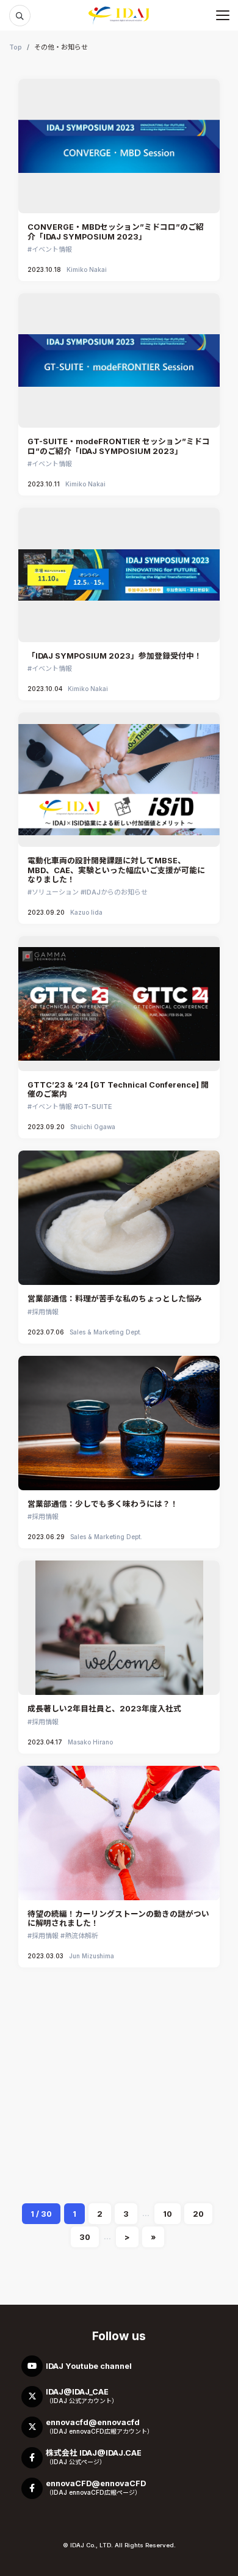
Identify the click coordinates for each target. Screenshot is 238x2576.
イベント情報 (52, 249)
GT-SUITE (95, 1107)
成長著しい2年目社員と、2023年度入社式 (104, 1709)
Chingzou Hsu (89, 2161)
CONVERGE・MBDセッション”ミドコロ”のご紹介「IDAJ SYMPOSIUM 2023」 (116, 232)
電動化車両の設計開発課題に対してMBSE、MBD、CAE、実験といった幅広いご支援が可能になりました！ (116, 870)
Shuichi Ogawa (93, 1127)
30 (85, 2237)
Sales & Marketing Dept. (106, 1332)
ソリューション (55, 892)
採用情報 (45, 1312)
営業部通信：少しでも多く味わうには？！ (103, 1504)
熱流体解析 (81, 1936)
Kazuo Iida (86, 912)
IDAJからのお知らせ (116, 892)
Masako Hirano (90, 1742)
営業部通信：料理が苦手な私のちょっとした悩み (115, 1299)
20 (198, 2214)
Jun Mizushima (92, 1956)
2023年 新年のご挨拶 (67, 2128)
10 (168, 2214)
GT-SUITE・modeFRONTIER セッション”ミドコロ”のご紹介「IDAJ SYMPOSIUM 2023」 (119, 446)
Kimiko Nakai (87, 269)
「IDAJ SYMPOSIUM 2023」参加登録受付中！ (115, 656)
